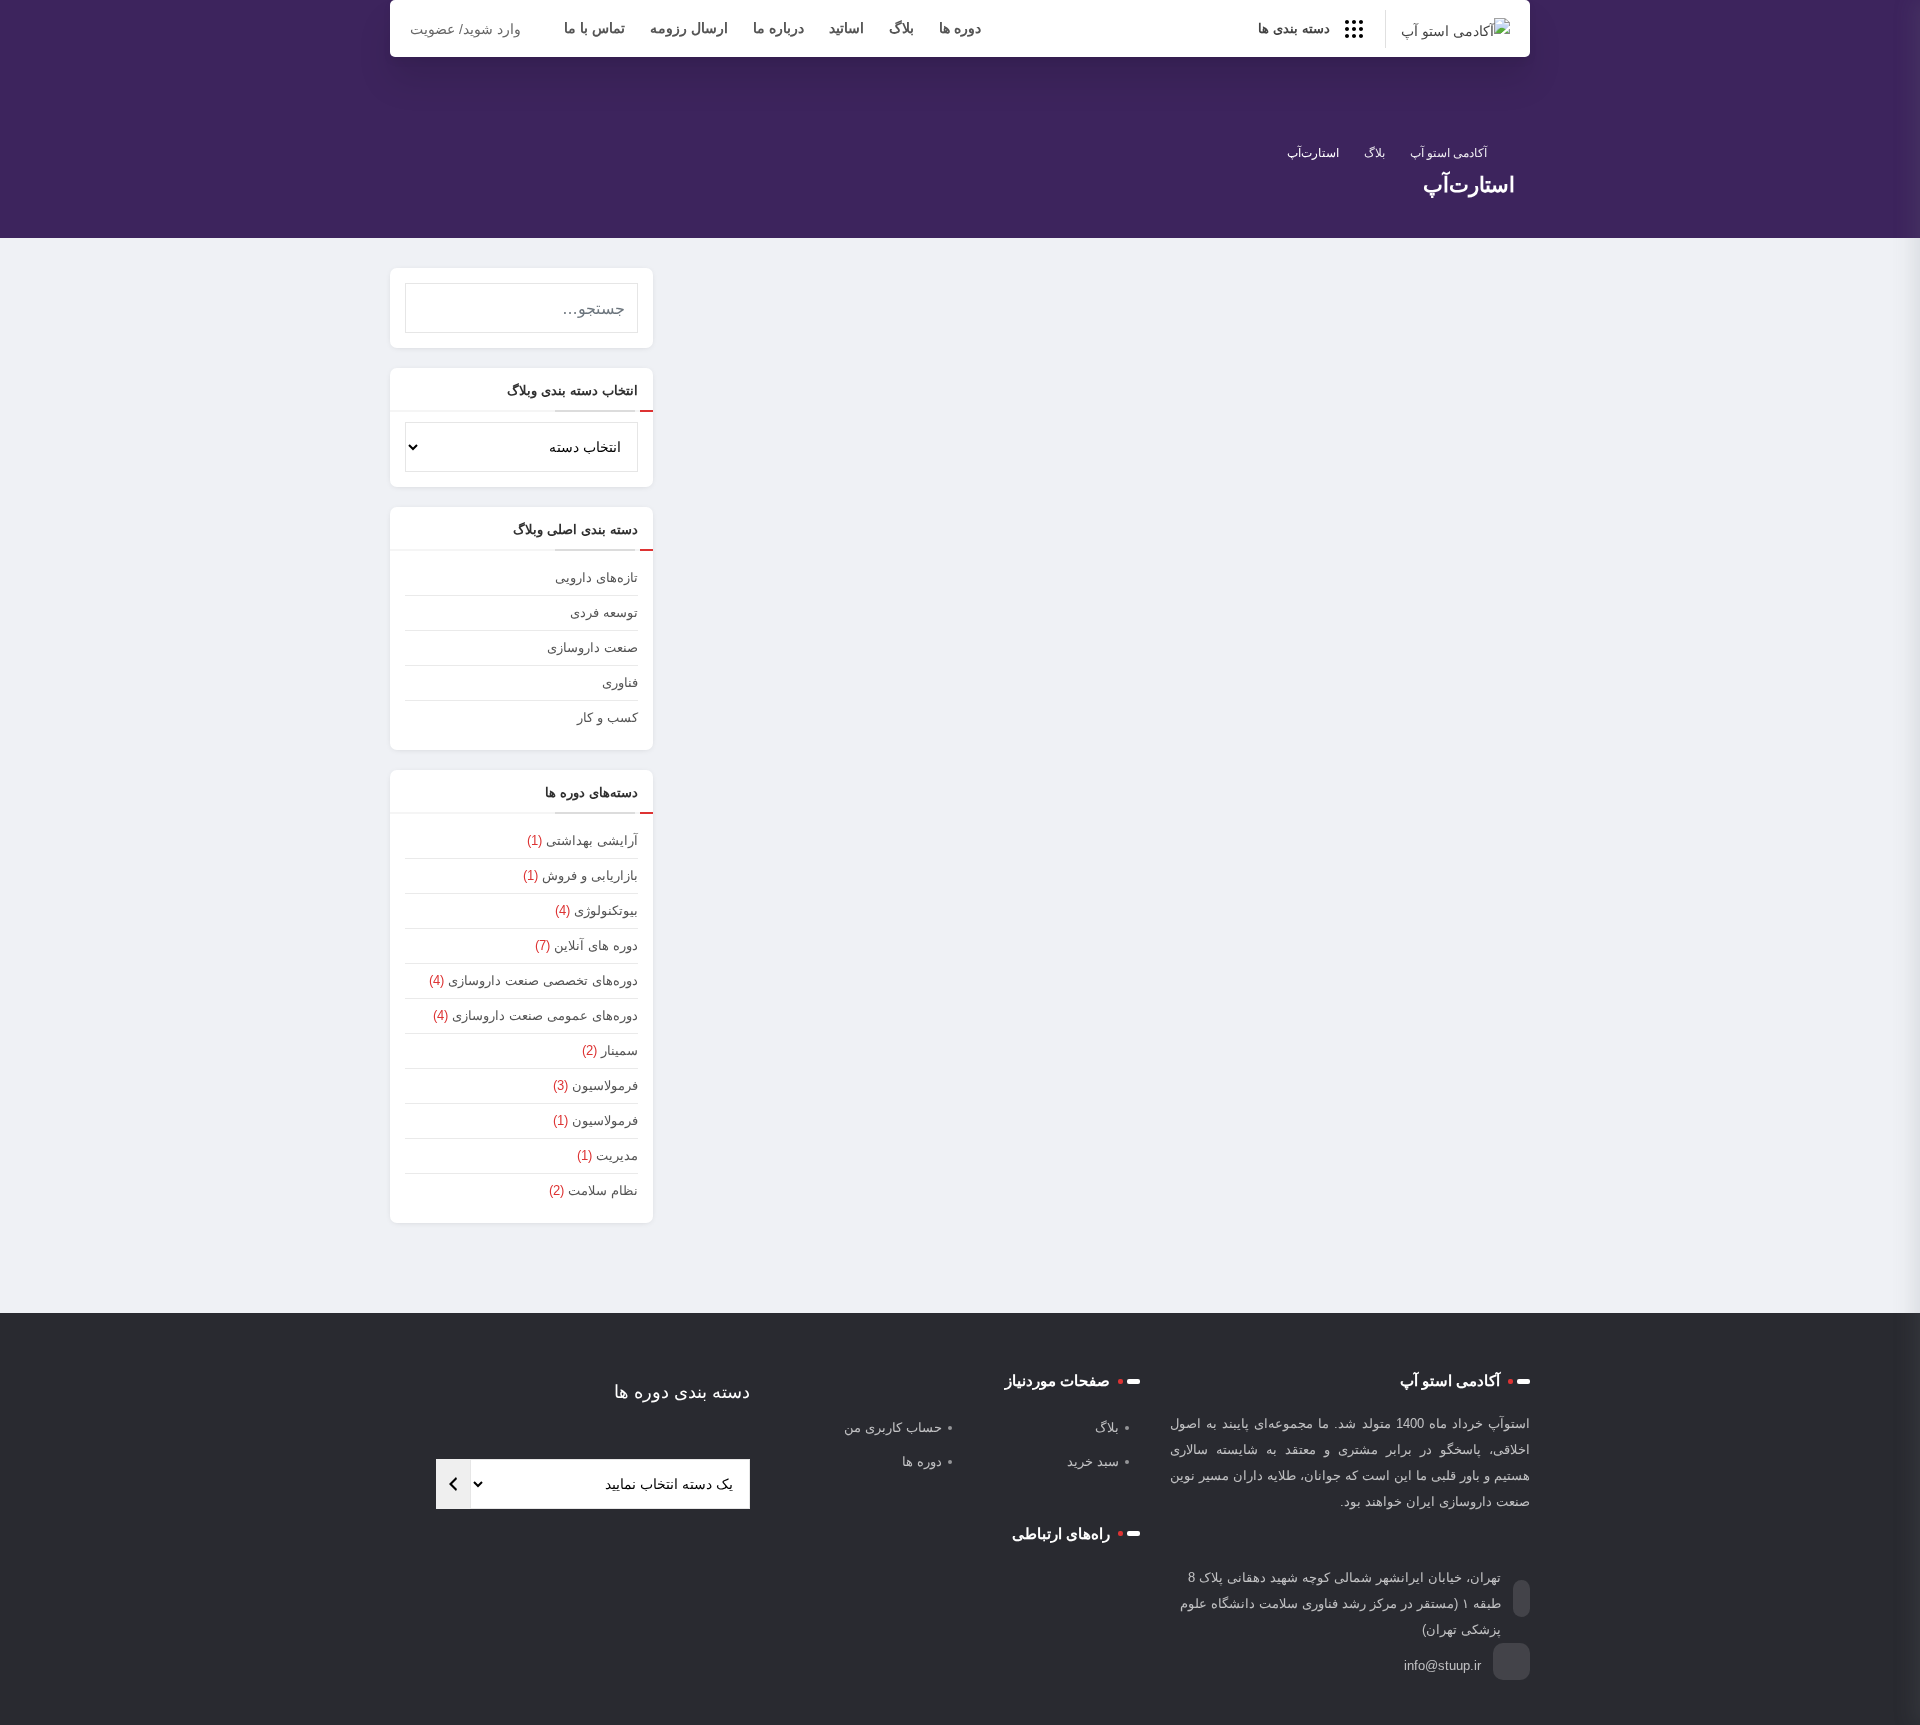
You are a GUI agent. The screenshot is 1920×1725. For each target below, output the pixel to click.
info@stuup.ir (1442, 1665)
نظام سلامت (603, 1190)
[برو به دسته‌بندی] (453, 1484)
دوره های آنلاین (596, 945)
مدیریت (617, 1155)
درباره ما (778, 28)
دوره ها (960, 28)
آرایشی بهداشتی (592, 840)
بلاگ (901, 28)
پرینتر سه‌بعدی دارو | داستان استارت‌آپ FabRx (927, 652)
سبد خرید (1093, 1461)
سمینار (619, 1050)
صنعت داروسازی (592, 647)
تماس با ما (594, 28)
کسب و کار (607, 717)
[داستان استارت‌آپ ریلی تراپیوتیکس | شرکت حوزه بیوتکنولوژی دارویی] (1325, 456)
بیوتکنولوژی (606, 910)
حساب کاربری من (893, 1427)
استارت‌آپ (962, 621)
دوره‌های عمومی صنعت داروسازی (545, 1015)
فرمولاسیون (605, 1085)
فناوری (1412, 621)
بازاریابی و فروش (590, 875)
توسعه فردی (604, 612)
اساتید (846, 28)
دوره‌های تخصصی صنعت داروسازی (543, 980)
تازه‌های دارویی (596, 577)
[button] (423, 301)
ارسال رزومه (689, 28)
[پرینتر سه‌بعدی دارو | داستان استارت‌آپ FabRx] (887, 456)
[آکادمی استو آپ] (1455, 29)
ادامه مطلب (1039, 766)
